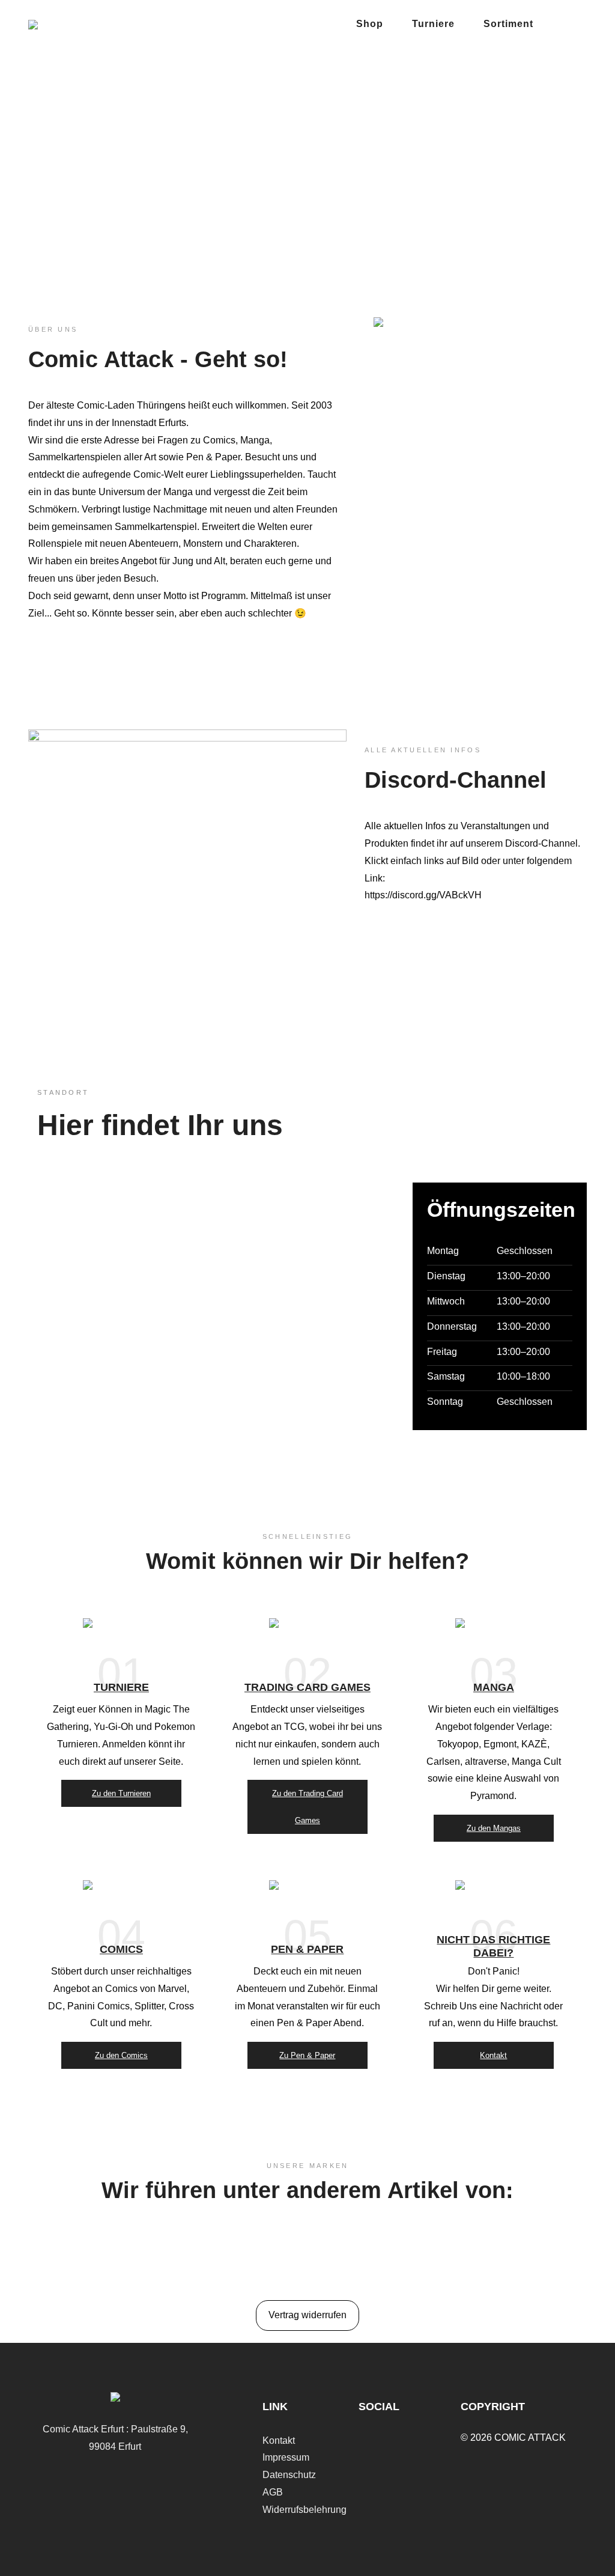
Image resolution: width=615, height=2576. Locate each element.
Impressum (286, 2457)
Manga (494, 1688)
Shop (370, 24)
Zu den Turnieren (121, 1793)
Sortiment (508, 24)
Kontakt (493, 2055)
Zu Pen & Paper (307, 2055)
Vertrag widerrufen (307, 2315)
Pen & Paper (307, 1949)
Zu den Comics (121, 2055)
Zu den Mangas (494, 1828)
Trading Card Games (307, 1688)
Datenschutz (289, 2475)
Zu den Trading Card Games (307, 1807)
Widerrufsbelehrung (304, 2510)
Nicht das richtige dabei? (493, 1946)
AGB (273, 2492)
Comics (121, 1949)
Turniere (433, 24)
